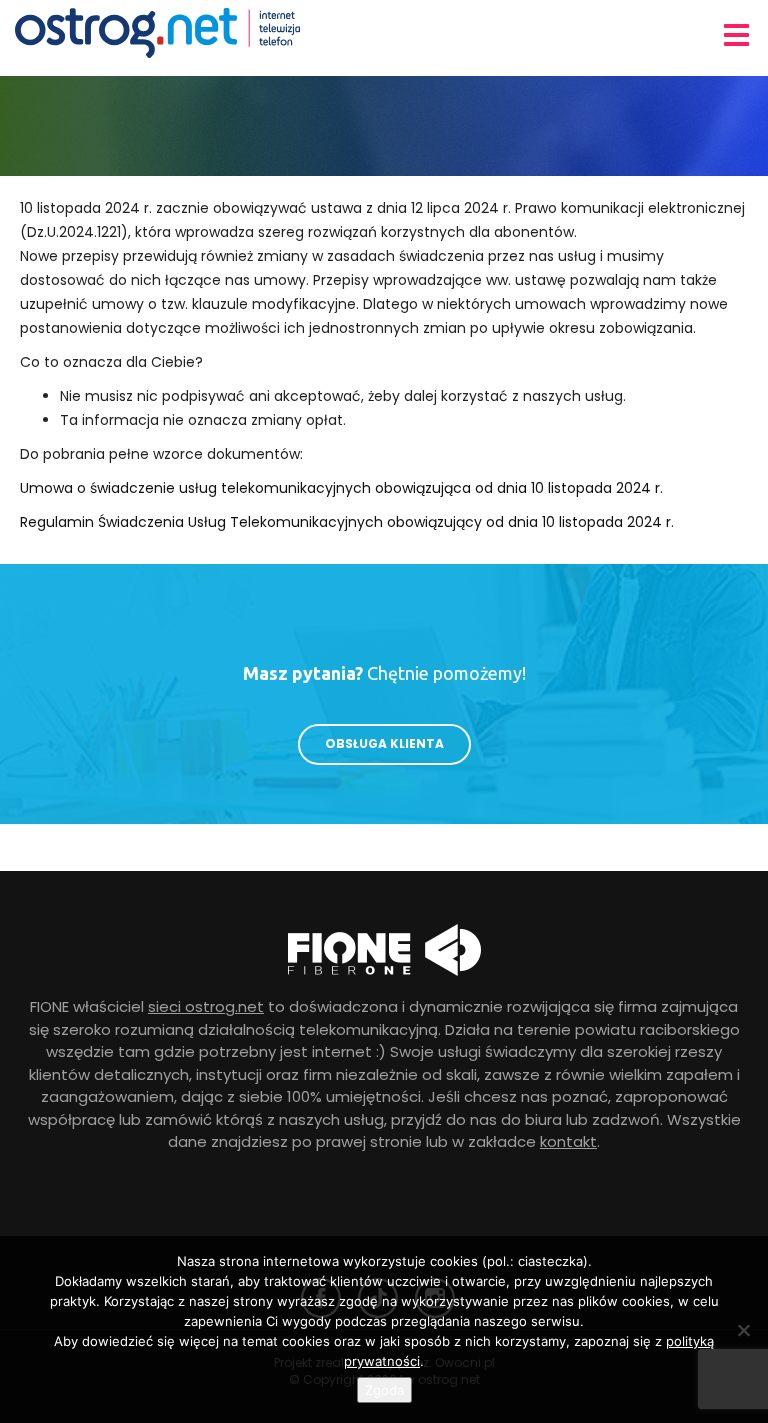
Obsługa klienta (384, 743)
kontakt (568, 1141)
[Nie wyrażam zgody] (743, 1330)
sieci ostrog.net (206, 1006)
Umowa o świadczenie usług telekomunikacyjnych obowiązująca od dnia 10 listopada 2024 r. (341, 488)
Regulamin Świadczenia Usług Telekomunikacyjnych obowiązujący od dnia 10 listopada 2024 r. (347, 522)
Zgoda (384, 1390)
